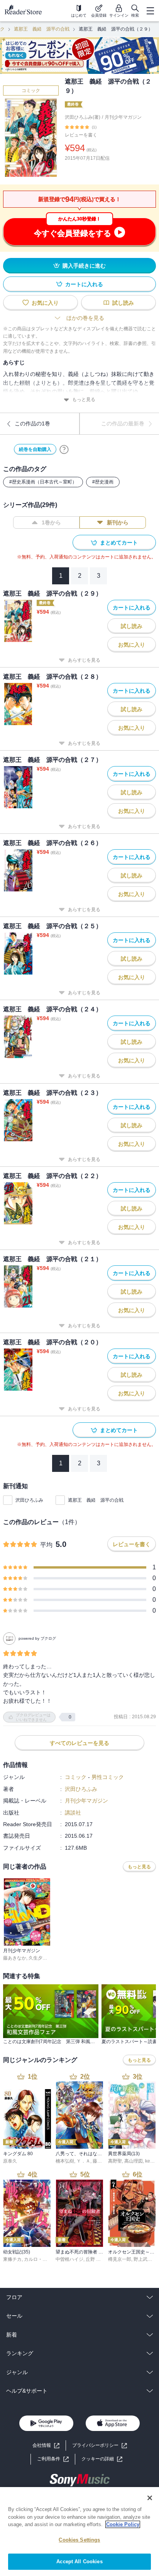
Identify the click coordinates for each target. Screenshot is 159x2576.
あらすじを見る (84, 660)
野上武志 (143, 2259)
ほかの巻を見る (85, 318)
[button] (102, 2459)
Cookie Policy (123, 2524)
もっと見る (84, 399)
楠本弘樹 (65, 2161)
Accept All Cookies (79, 2561)
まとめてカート (119, 543)
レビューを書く (81, 135)
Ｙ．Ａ (83, 2161)
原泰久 (10, 2161)
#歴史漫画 (103, 482)
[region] (79, 2532)
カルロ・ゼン (38, 2259)
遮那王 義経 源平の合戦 (42, 29)
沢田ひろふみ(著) (83, 117)
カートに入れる (84, 284)
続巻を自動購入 (35, 449)
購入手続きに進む (84, 266)
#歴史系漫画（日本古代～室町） (43, 482)
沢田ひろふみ (29, 1500)
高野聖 (115, 2161)
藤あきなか (15, 1958)
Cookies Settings (79, 2540)
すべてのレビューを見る (79, 1743)
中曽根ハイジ (69, 2259)
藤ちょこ (102, 2161)
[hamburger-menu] (150, 11)
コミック (31, 90)
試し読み (123, 303)
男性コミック (108, 1777)
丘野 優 (93, 2259)
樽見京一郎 (120, 2259)
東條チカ (12, 2259)
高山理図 (134, 2161)
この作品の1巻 (32, 423)
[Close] (150, 2498)
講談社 (73, 1813)
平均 (46, 1545)
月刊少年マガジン (123, 117)
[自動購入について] (64, 449)
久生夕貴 (38, 1958)
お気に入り (45, 303)
